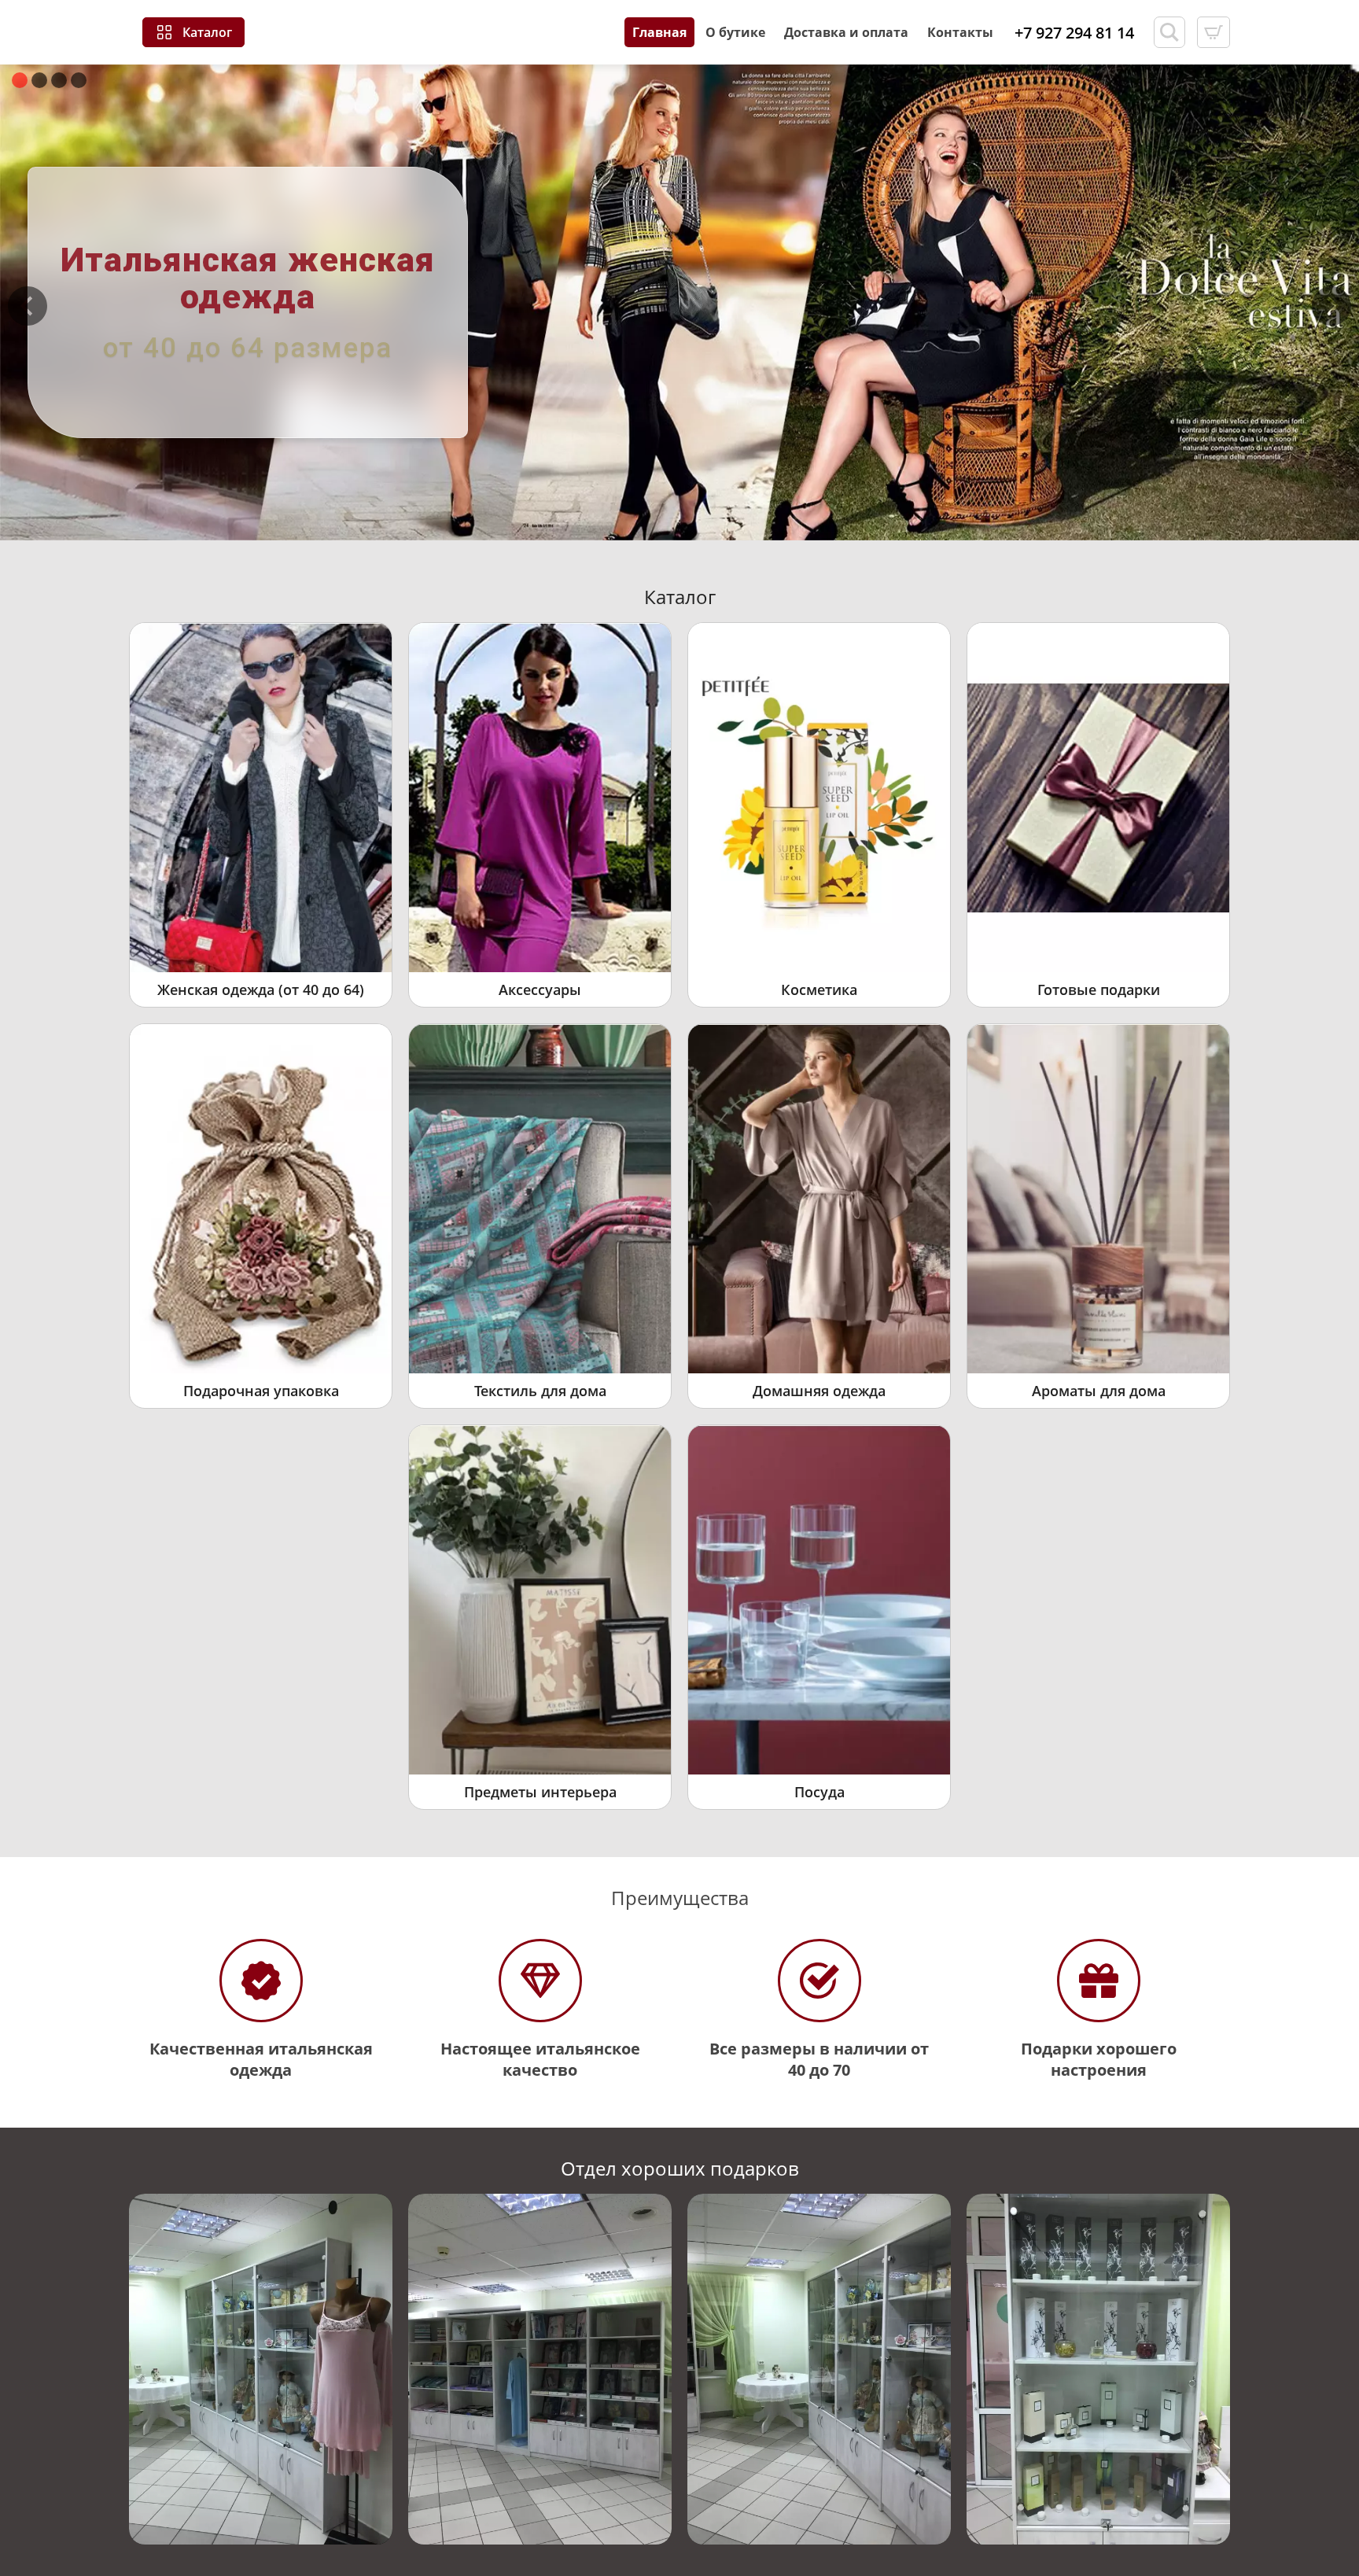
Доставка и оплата (846, 32)
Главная (659, 32)
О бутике (735, 32)
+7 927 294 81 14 (1074, 33)
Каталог (207, 32)
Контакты (960, 32)
